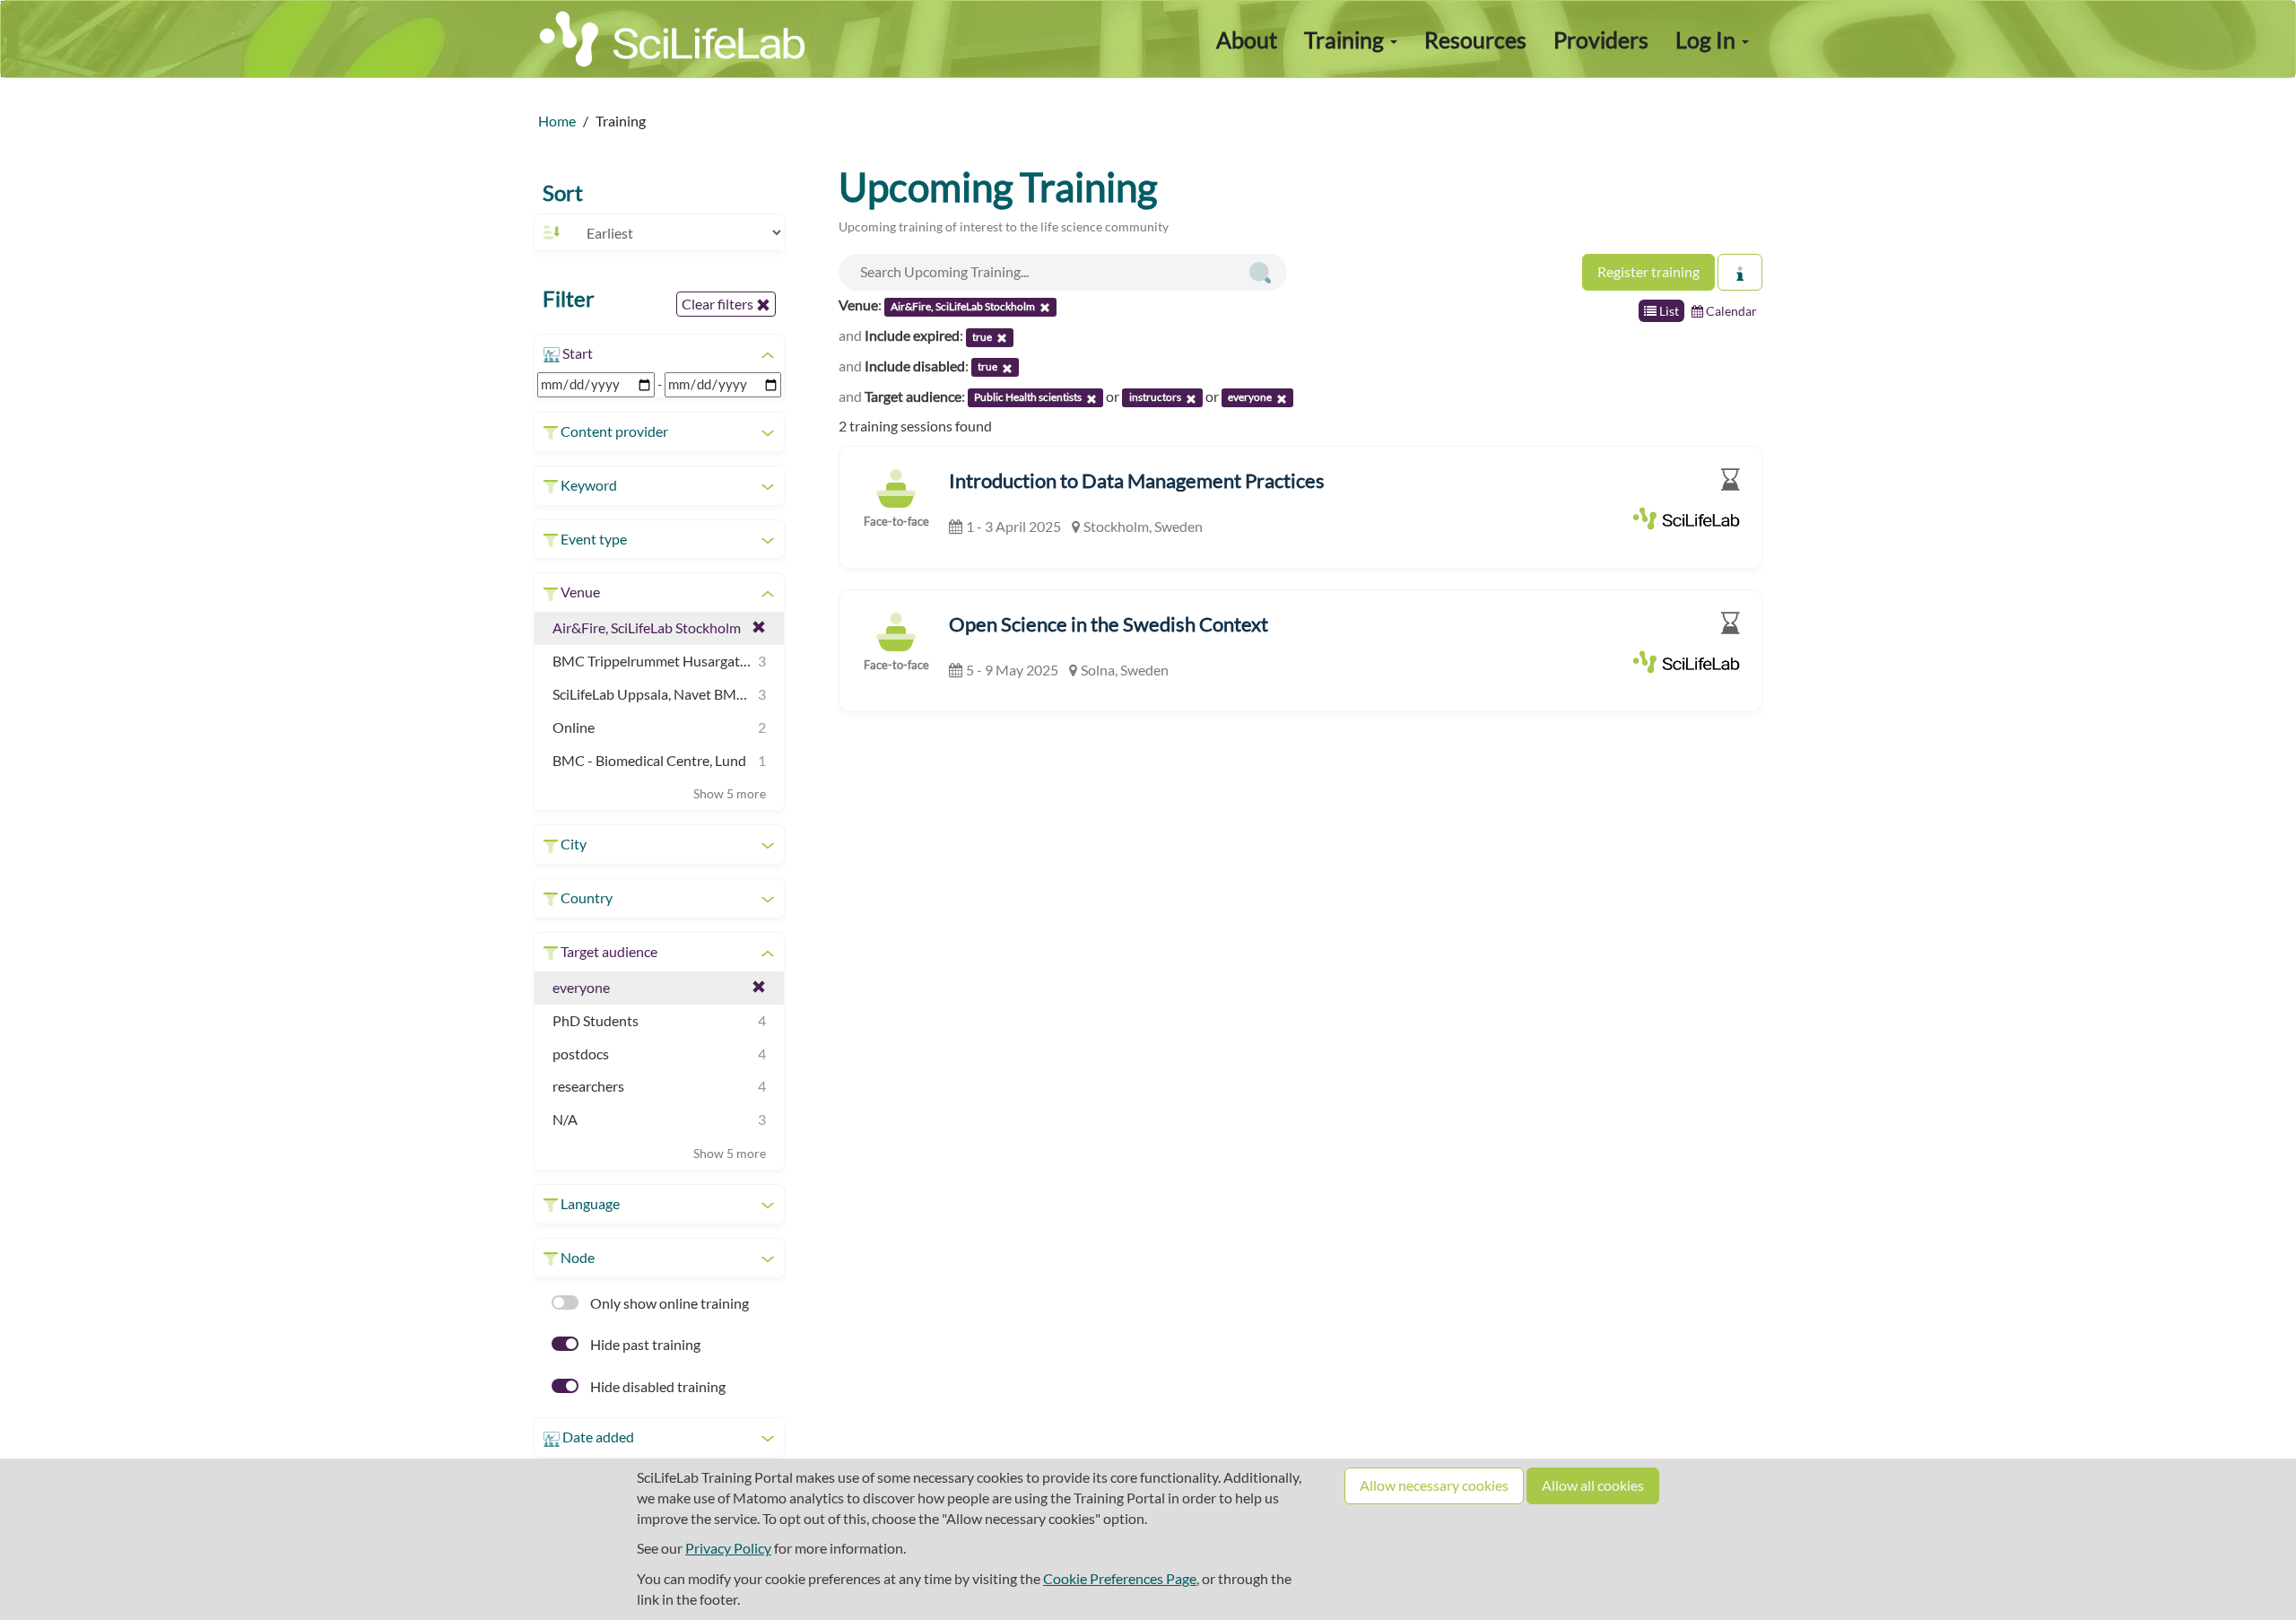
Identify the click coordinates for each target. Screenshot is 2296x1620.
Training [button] (1346, 39)
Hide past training (644, 1344)
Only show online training (668, 1303)
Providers (1601, 39)
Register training (1648, 271)
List (1668, 311)
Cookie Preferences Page (1120, 1578)
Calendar (1730, 311)
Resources (1475, 39)
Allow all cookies (1593, 1485)
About (1247, 39)
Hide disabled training (657, 1386)
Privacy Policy (728, 1548)
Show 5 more (730, 793)
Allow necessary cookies (1434, 1485)
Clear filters (719, 304)
